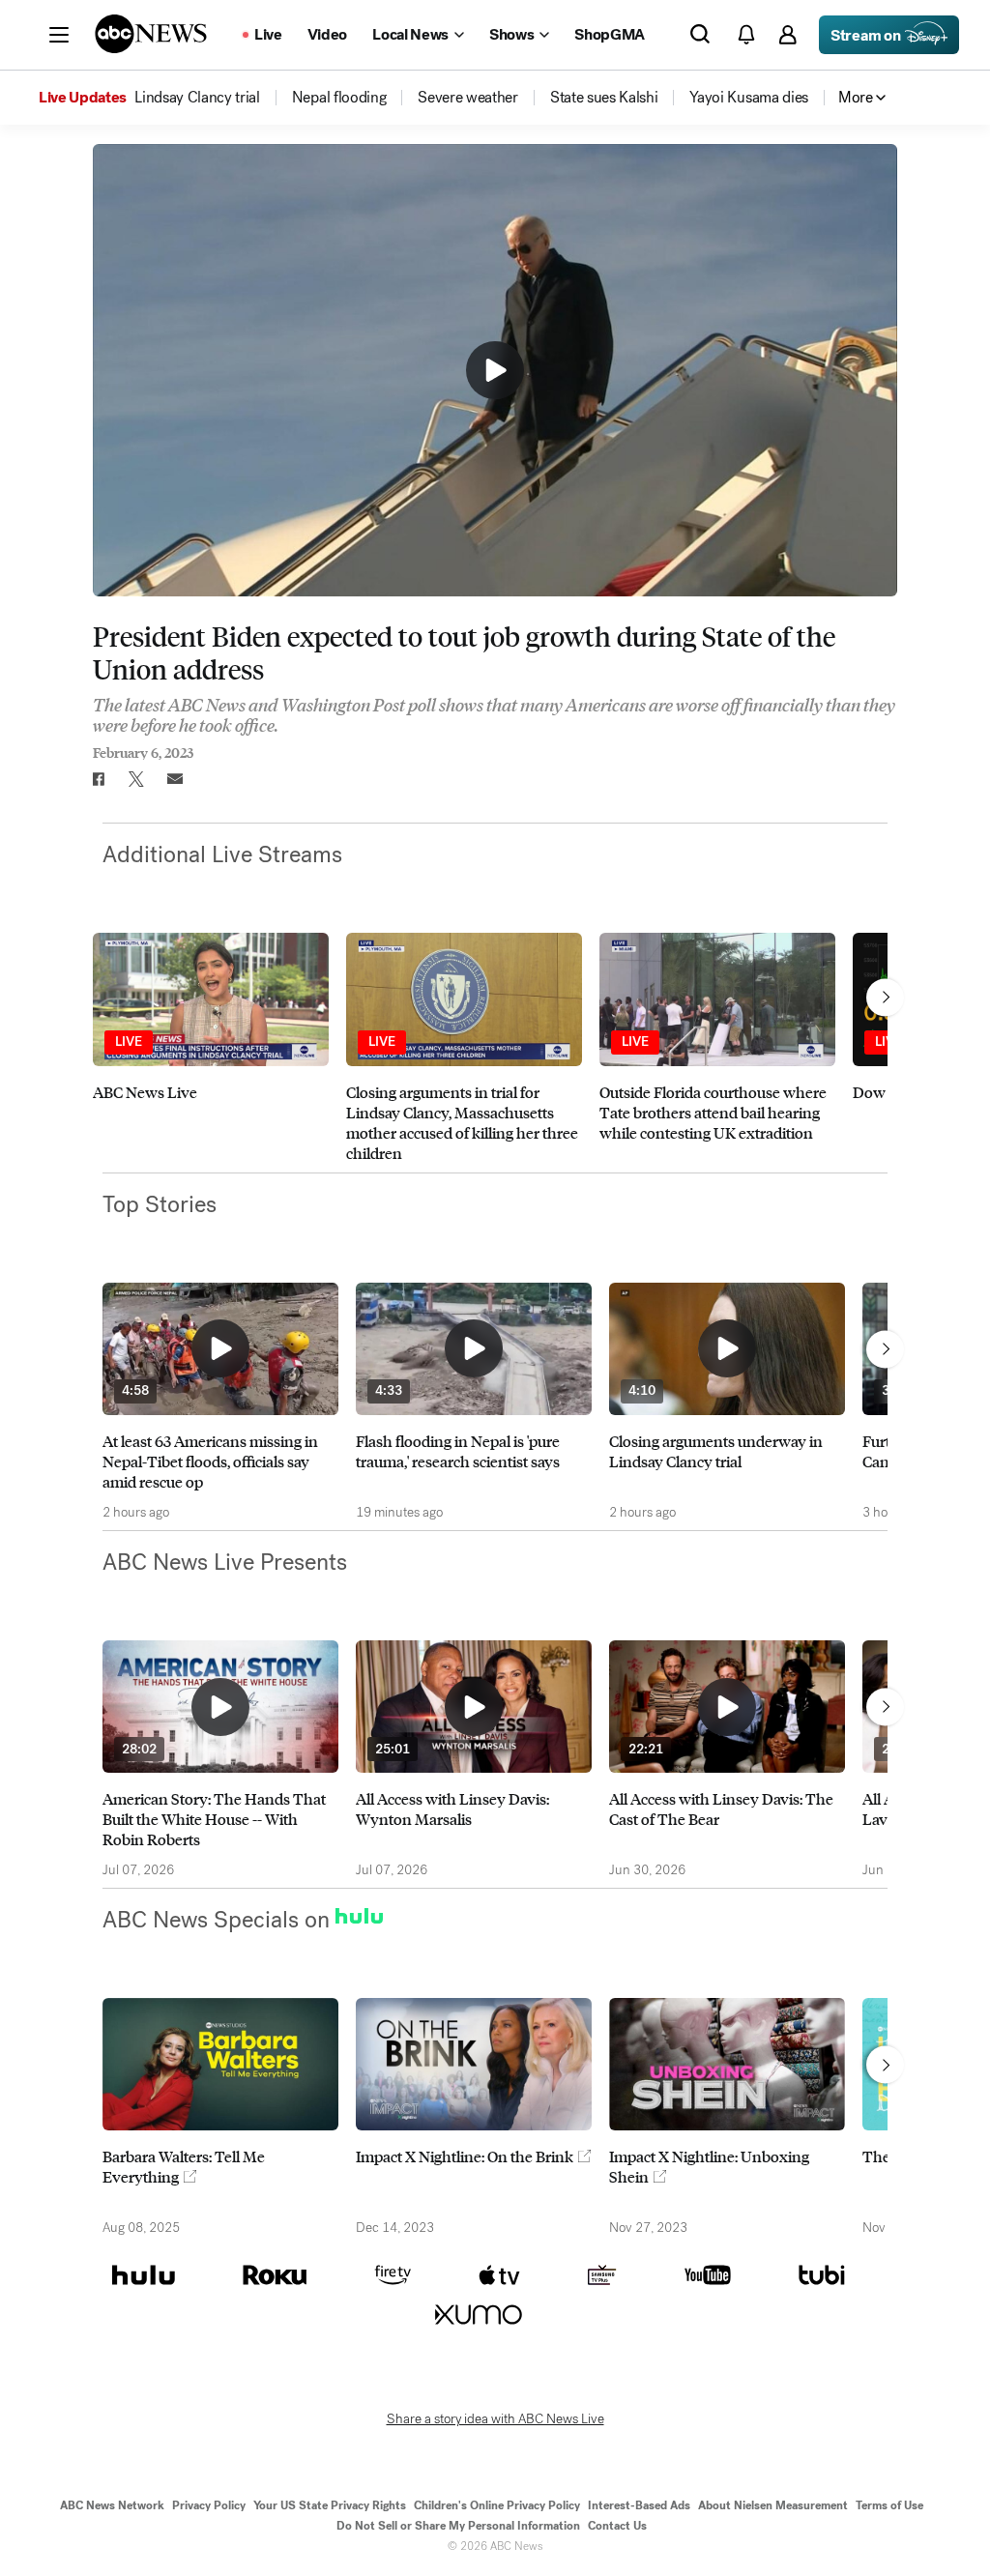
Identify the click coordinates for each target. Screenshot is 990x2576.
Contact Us (617, 2526)
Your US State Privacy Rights (330, 2505)
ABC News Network (112, 2505)
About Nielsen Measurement (773, 2505)
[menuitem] (197, 98)
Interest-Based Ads (639, 2505)
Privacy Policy (209, 2505)
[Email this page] (175, 779)
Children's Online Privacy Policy (497, 2505)
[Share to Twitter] (136, 779)
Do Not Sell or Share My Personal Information (458, 2526)
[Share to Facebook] (98, 779)
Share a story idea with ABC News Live (495, 2419)
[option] (211, 1047)
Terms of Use (889, 2505)
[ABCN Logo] (151, 34)
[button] (59, 35)
